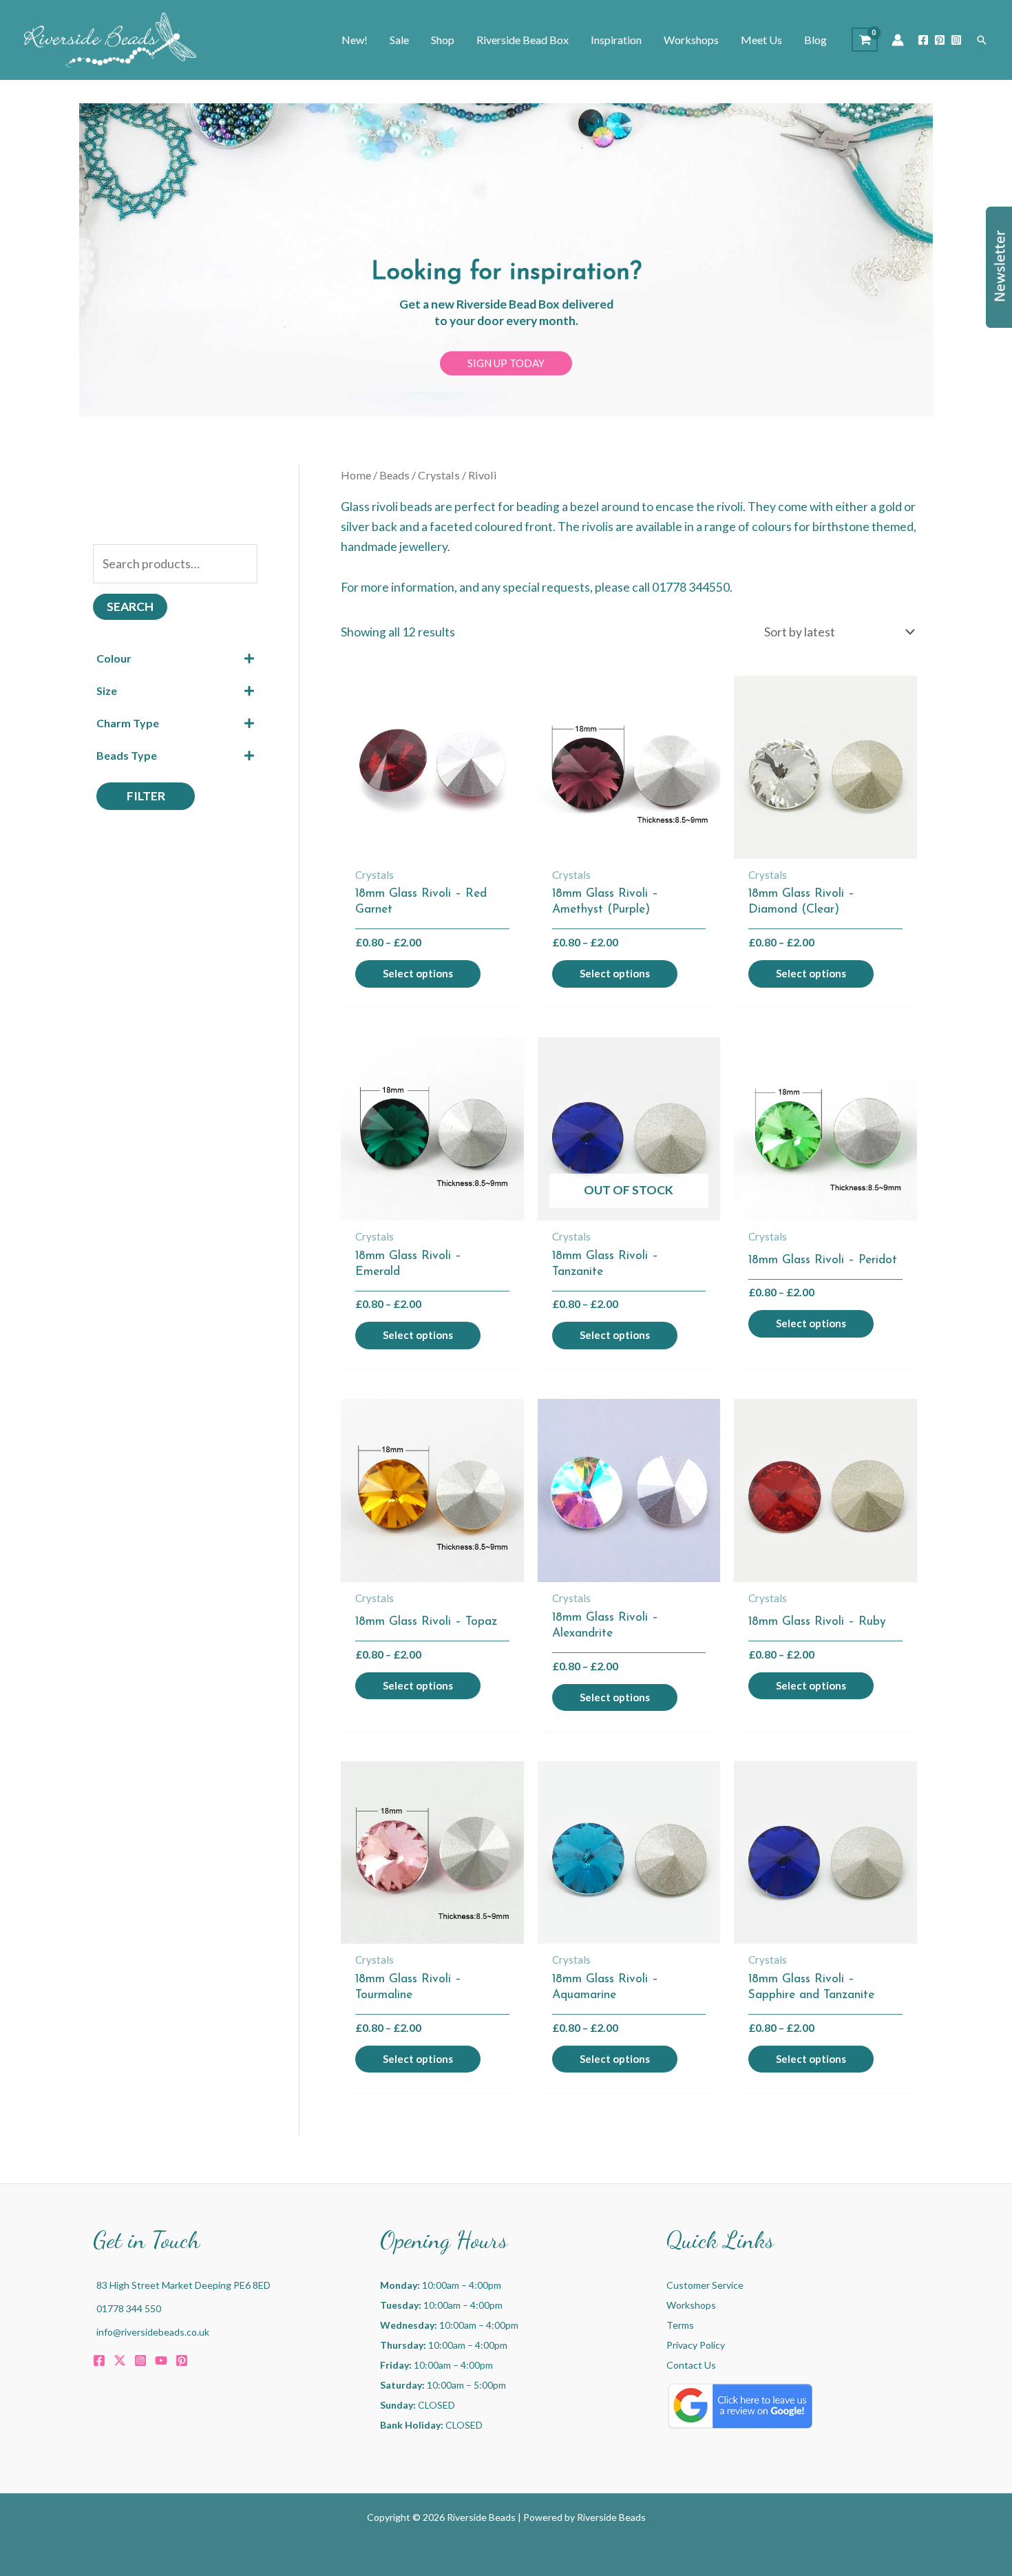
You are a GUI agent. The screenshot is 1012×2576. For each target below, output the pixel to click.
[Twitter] (120, 2360)
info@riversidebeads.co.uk (153, 2332)
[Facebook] (923, 40)
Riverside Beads (611, 2517)
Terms (680, 2325)
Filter (146, 796)
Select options (418, 973)
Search (130, 606)
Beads (394, 475)
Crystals (439, 475)
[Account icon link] (898, 40)
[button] (982, 40)
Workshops (691, 2305)
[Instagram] (956, 40)
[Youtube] (161, 2360)
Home (356, 475)
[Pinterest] (940, 40)
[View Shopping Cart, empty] (865, 40)
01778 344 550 (129, 2308)
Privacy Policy (696, 2345)
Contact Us (691, 2365)
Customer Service (705, 2285)
